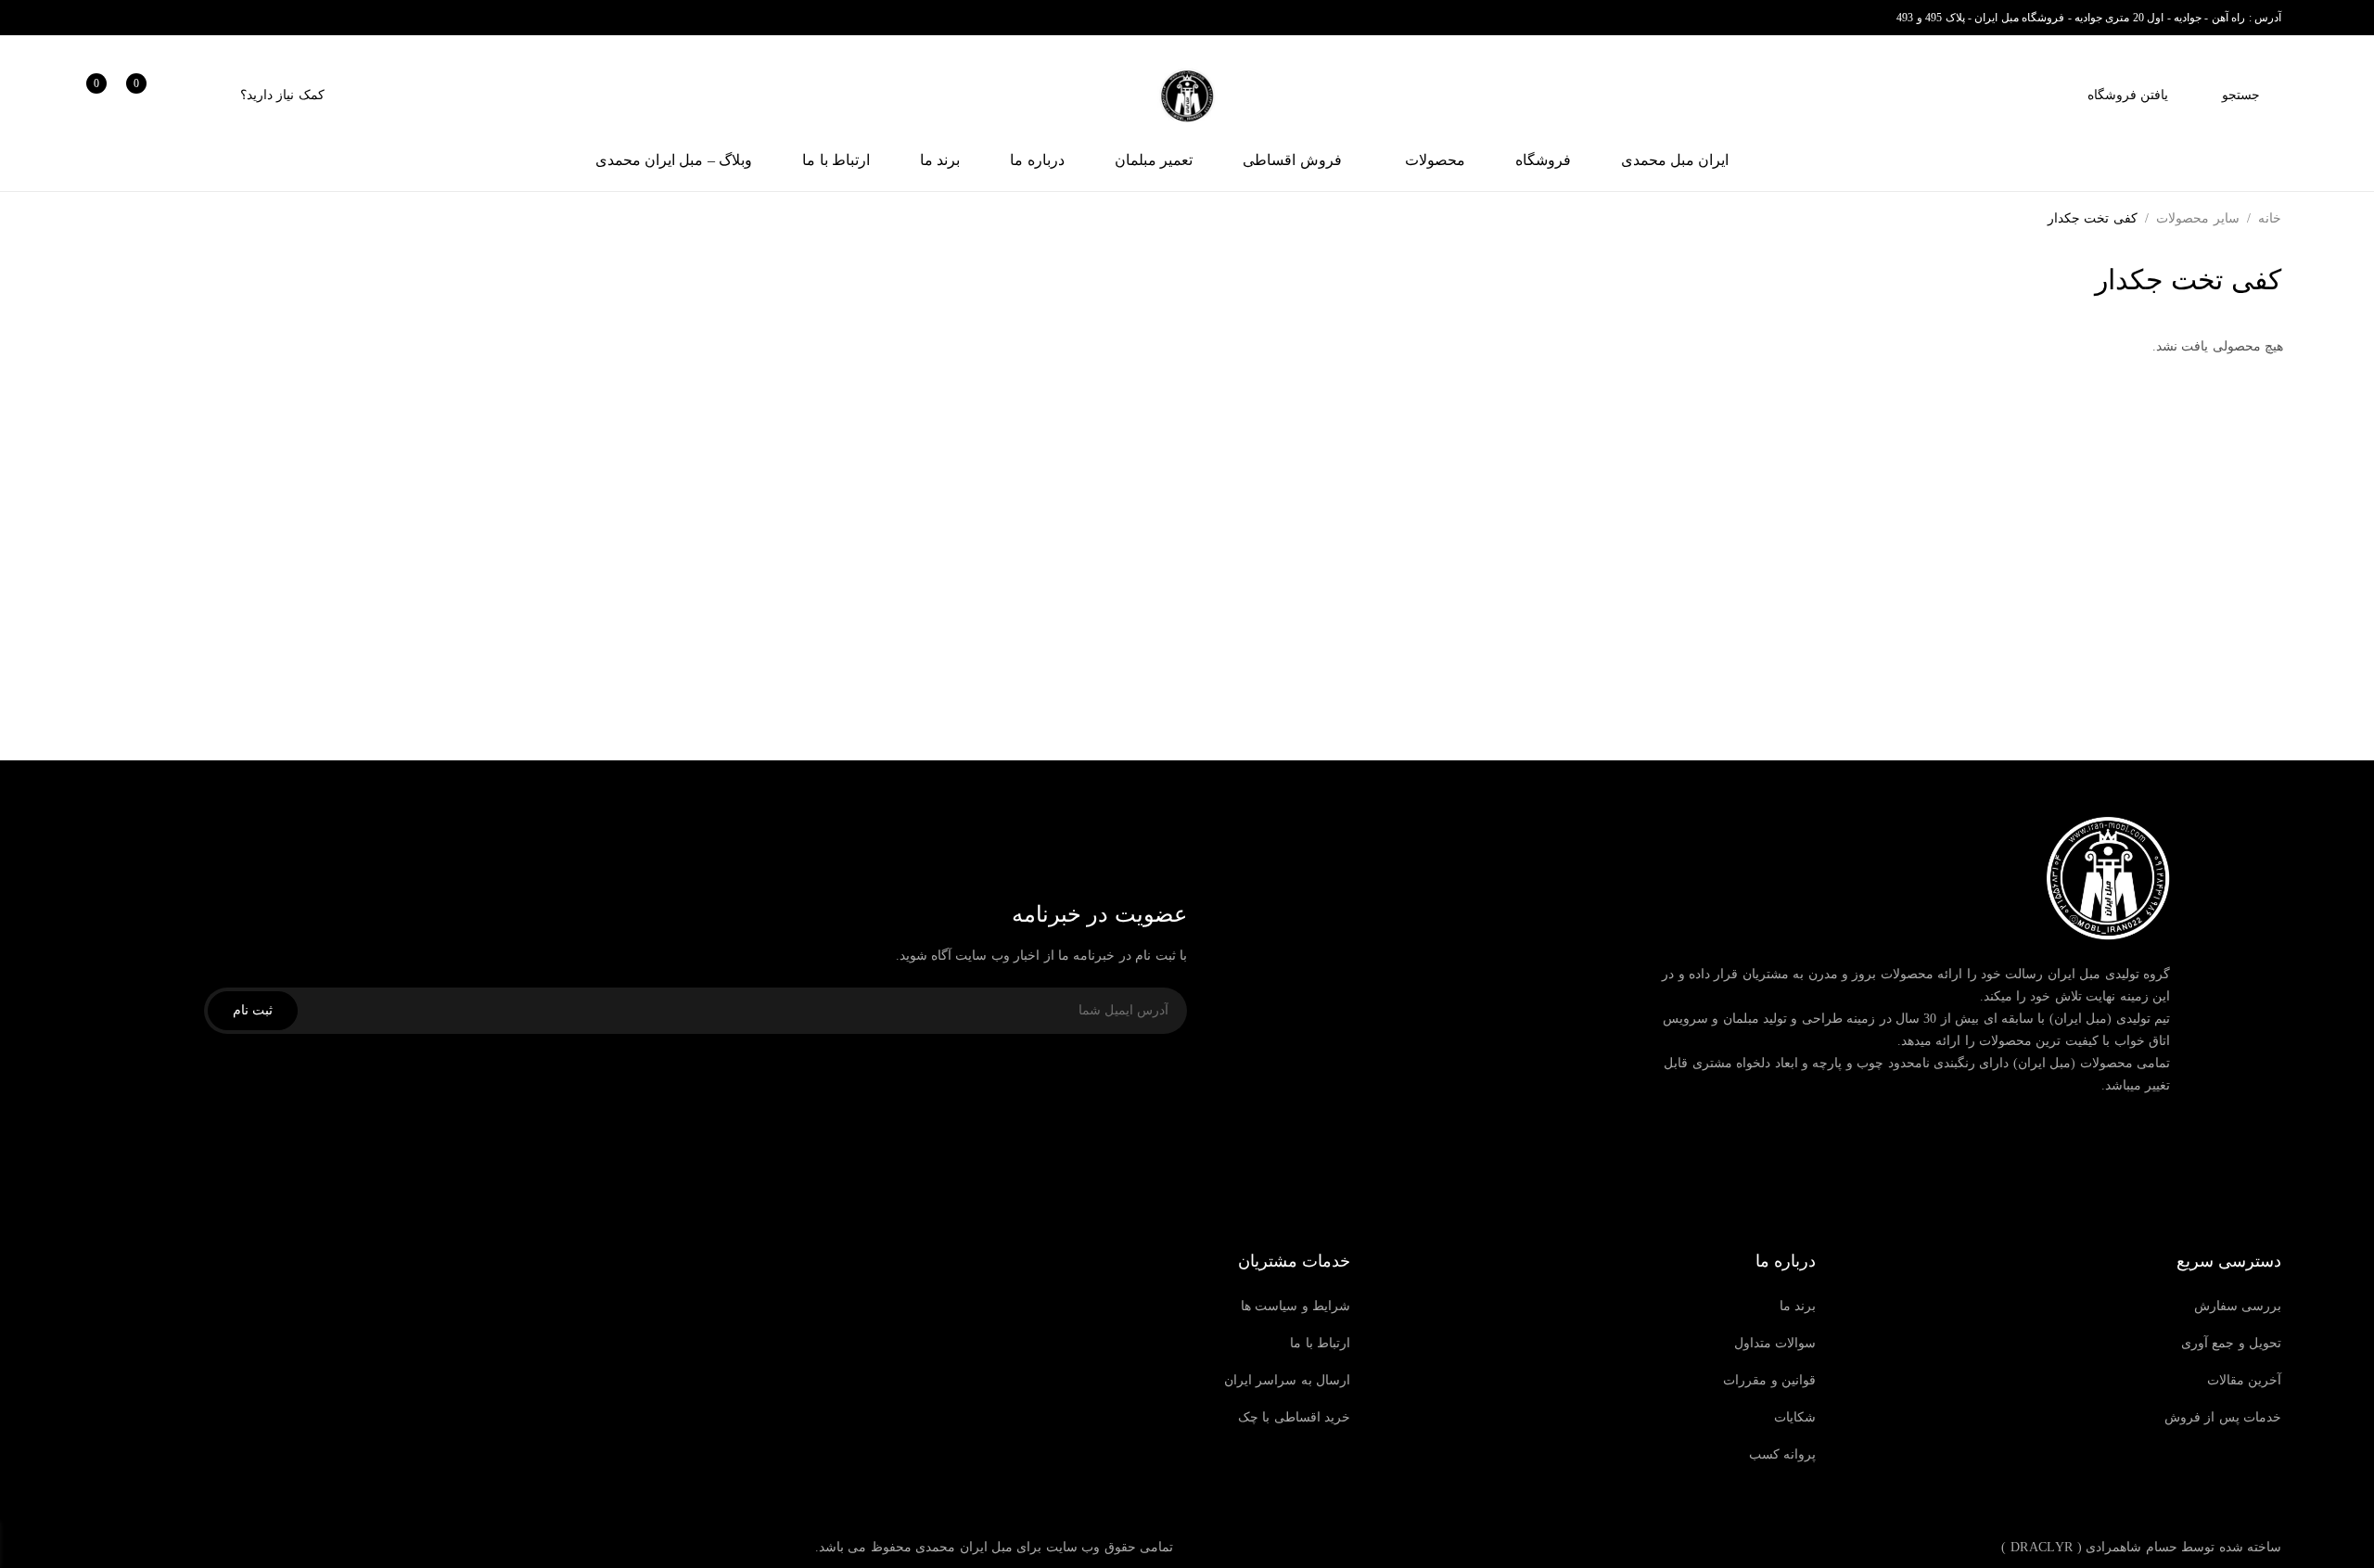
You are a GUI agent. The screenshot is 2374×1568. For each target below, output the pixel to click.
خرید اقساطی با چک (1294, 1417)
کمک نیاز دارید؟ (282, 95)
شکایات (1795, 1417)
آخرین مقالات (2244, 1380)
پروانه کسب (1782, 1454)
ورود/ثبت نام (189, 95)
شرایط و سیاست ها (1295, 1306)
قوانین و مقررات (1769, 1380)
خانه (2270, 218)
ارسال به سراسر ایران (1287, 1380)
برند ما (1798, 1306)
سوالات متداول (1775, 1343)
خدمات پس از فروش (2223, 1417)
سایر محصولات (2197, 218)
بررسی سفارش (2238, 1306)
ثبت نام (253, 1010)
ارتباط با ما (1320, 1343)
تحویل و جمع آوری (2231, 1343)
